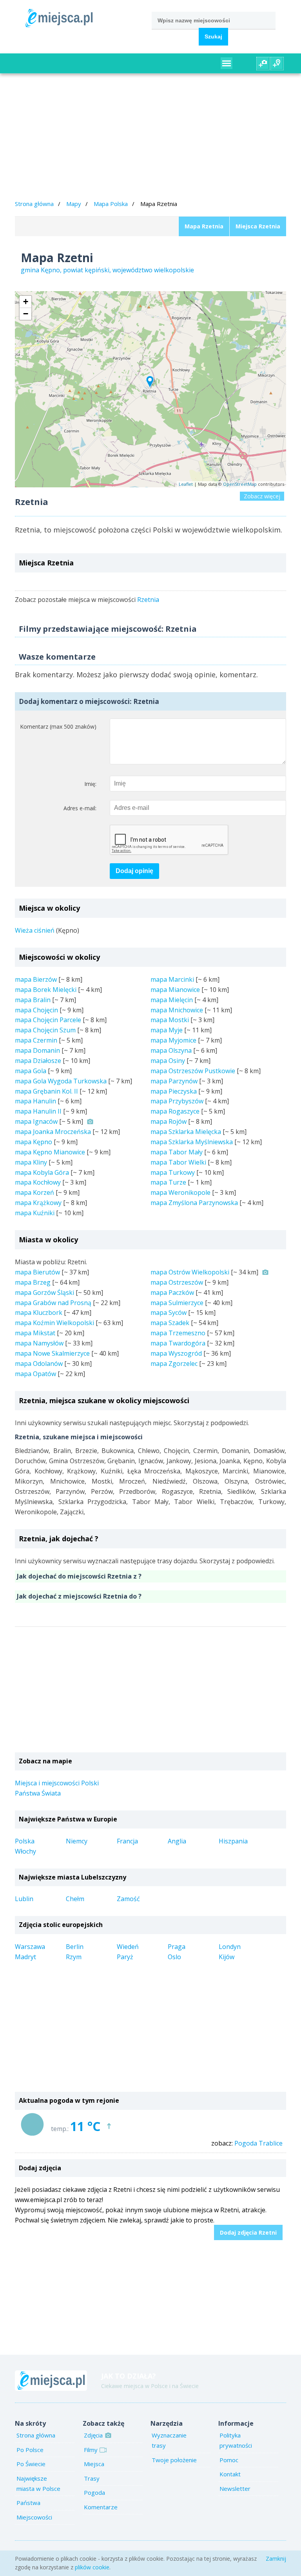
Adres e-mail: (80, 808)
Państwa (28, 2503)
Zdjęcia (93, 2435)
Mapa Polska (111, 204)
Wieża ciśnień (35, 930)
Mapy (74, 204)
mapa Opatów (35, 1374)
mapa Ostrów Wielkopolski (190, 1272)
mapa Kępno (34, 1142)
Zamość (128, 1899)
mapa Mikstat (35, 1333)
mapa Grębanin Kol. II (46, 1091)
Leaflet (186, 484)
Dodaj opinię (134, 871)
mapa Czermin (36, 1040)
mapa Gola (31, 1071)
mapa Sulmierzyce (177, 1303)
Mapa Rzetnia (204, 226)
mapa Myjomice (173, 1040)
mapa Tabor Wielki (178, 1162)
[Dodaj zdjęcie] (263, 64)
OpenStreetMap (240, 484)
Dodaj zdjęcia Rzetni (248, 2232)
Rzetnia (148, 600)
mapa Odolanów (39, 1364)
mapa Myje (167, 1030)
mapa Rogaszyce (175, 1111)
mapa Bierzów (36, 979)
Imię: (90, 784)
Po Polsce (30, 2450)
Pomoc (229, 2460)
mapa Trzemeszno (178, 1333)
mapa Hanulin (35, 1101)
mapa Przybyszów (177, 1101)
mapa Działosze (38, 1061)
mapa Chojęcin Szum (45, 1030)
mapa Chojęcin (36, 1010)
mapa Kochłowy (38, 1182)
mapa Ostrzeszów (177, 1282)
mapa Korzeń (34, 1192)
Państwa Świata (38, 1793)
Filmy (91, 2450)
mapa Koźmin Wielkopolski (54, 1323)
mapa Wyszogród (176, 1353)
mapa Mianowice (175, 990)
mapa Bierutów (37, 1272)
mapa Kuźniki (35, 1213)
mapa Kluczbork (39, 1313)
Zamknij (276, 2559)
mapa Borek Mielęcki (46, 990)
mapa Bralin (33, 1000)
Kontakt (230, 2474)
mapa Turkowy (173, 1172)
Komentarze (101, 2507)
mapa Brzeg (33, 1282)
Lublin (24, 1899)
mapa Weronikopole (180, 1192)
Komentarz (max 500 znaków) (58, 726)
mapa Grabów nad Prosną (53, 1303)
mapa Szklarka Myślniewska (192, 1142)
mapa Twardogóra (178, 1343)
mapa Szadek (170, 1323)
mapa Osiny (168, 1061)
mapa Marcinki (172, 979)
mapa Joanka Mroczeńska (53, 1132)
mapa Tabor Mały (177, 1152)
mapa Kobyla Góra (42, 1172)
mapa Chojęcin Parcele (48, 1020)
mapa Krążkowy (38, 1203)
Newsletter (235, 2488)
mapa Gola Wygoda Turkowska (61, 1081)
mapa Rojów (169, 1121)
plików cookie (92, 2567)
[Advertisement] (151, 138)
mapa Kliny (31, 1162)
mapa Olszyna (171, 1050)
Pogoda (94, 2492)
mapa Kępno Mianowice (50, 1152)
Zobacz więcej (262, 496)
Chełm (75, 1899)
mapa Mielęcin (172, 1000)
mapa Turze (168, 1182)
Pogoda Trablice (258, 2143)
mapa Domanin (37, 1050)
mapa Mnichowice (177, 1010)
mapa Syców (169, 1313)
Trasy (92, 2478)
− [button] (26, 314)
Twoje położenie (174, 2460)
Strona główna (34, 204)
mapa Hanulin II (38, 1111)
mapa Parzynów (174, 1081)
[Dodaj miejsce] (277, 64)
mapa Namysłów (39, 1343)
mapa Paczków (172, 1293)
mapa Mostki (170, 1020)
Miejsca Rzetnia (258, 226)
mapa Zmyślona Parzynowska (194, 1203)
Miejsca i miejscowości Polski (57, 1783)
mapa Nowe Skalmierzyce (52, 1353)
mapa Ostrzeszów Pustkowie (193, 1071)
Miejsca (94, 2464)
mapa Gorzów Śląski (44, 1293)
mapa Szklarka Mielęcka (186, 1132)
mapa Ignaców (36, 1121)
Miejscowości (34, 2517)
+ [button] (26, 302)
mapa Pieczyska (174, 1091)
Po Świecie (31, 2464)
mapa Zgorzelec (174, 1364)
